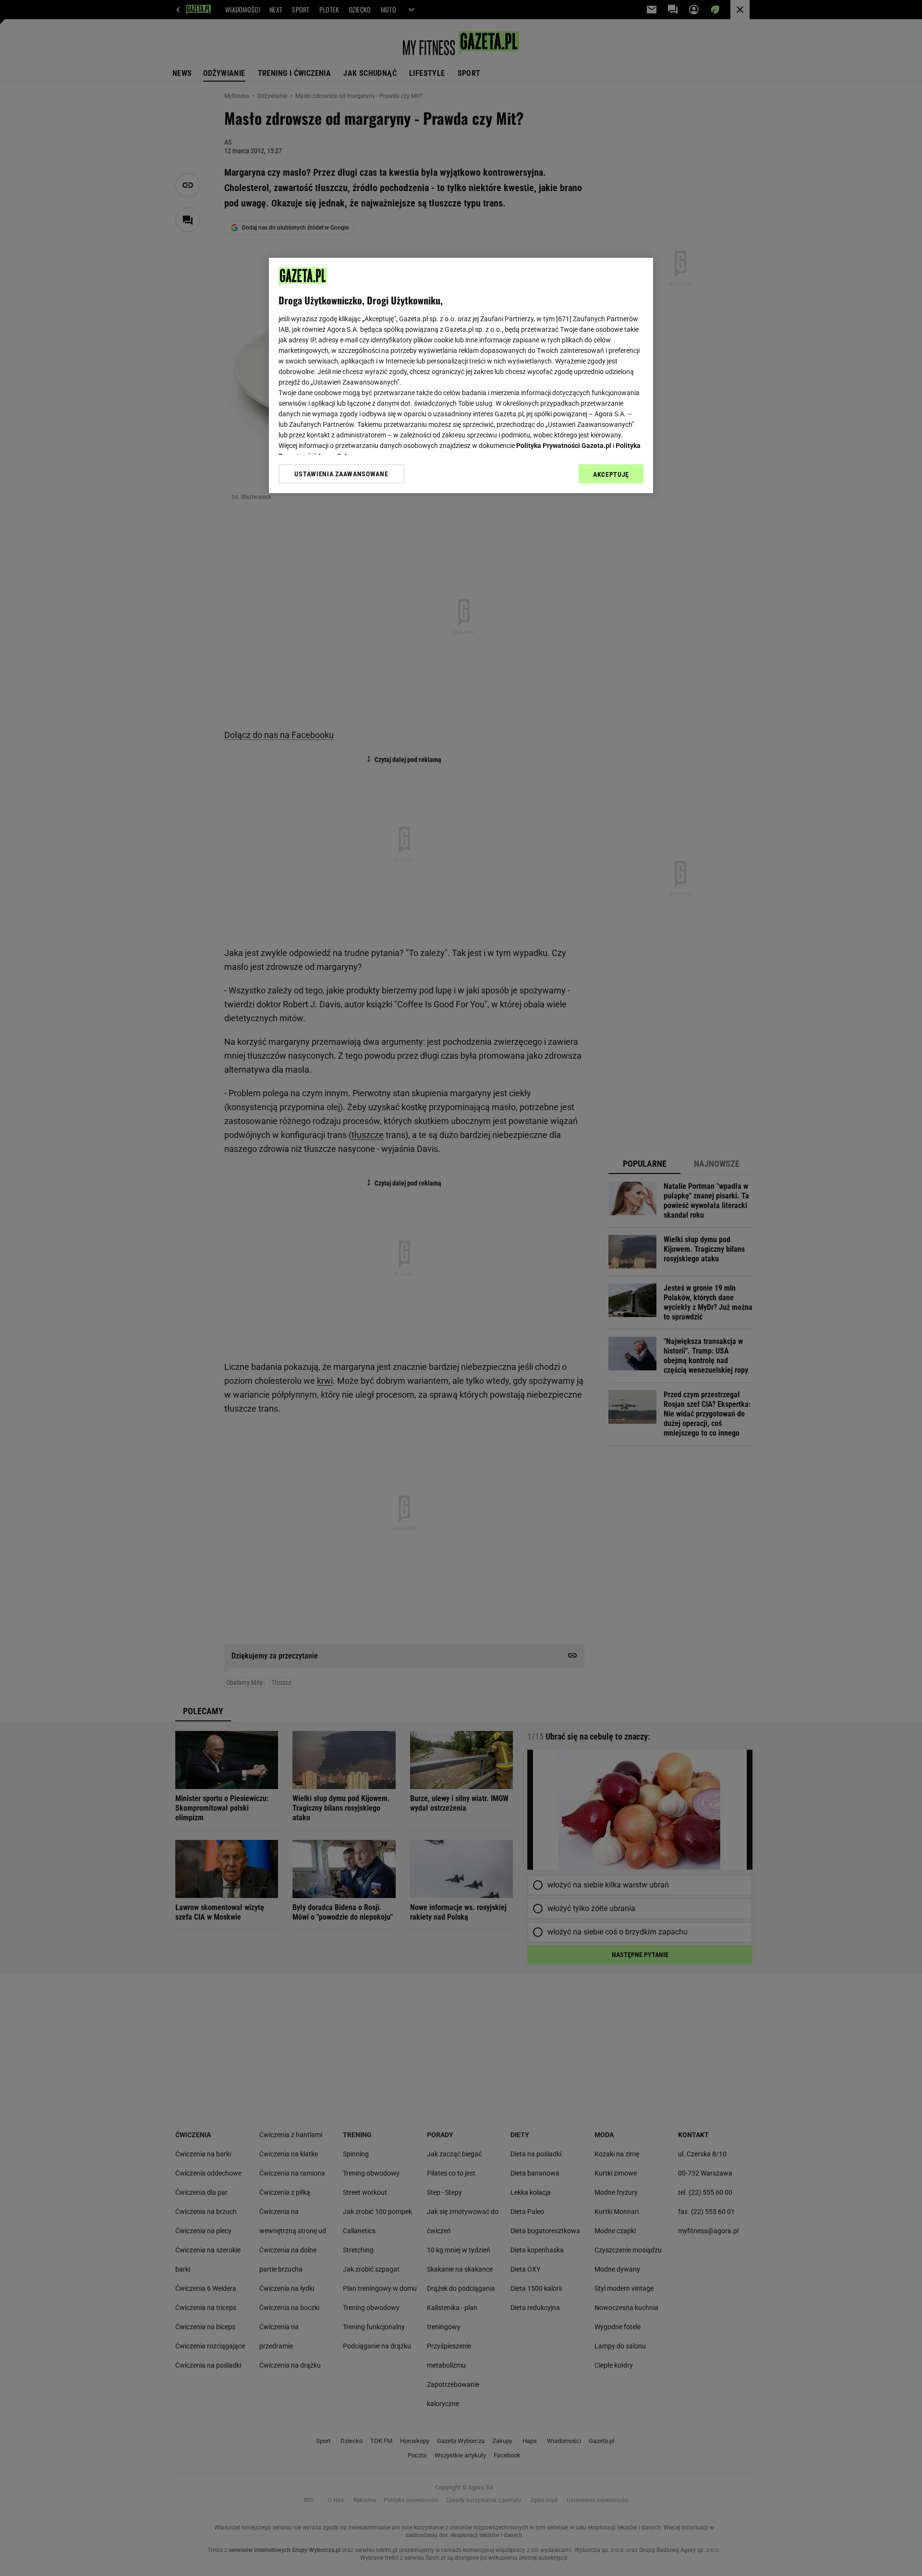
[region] (461, 375)
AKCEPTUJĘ (611, 474)
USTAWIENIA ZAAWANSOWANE (341, 473)
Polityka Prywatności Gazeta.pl (564, 446)
